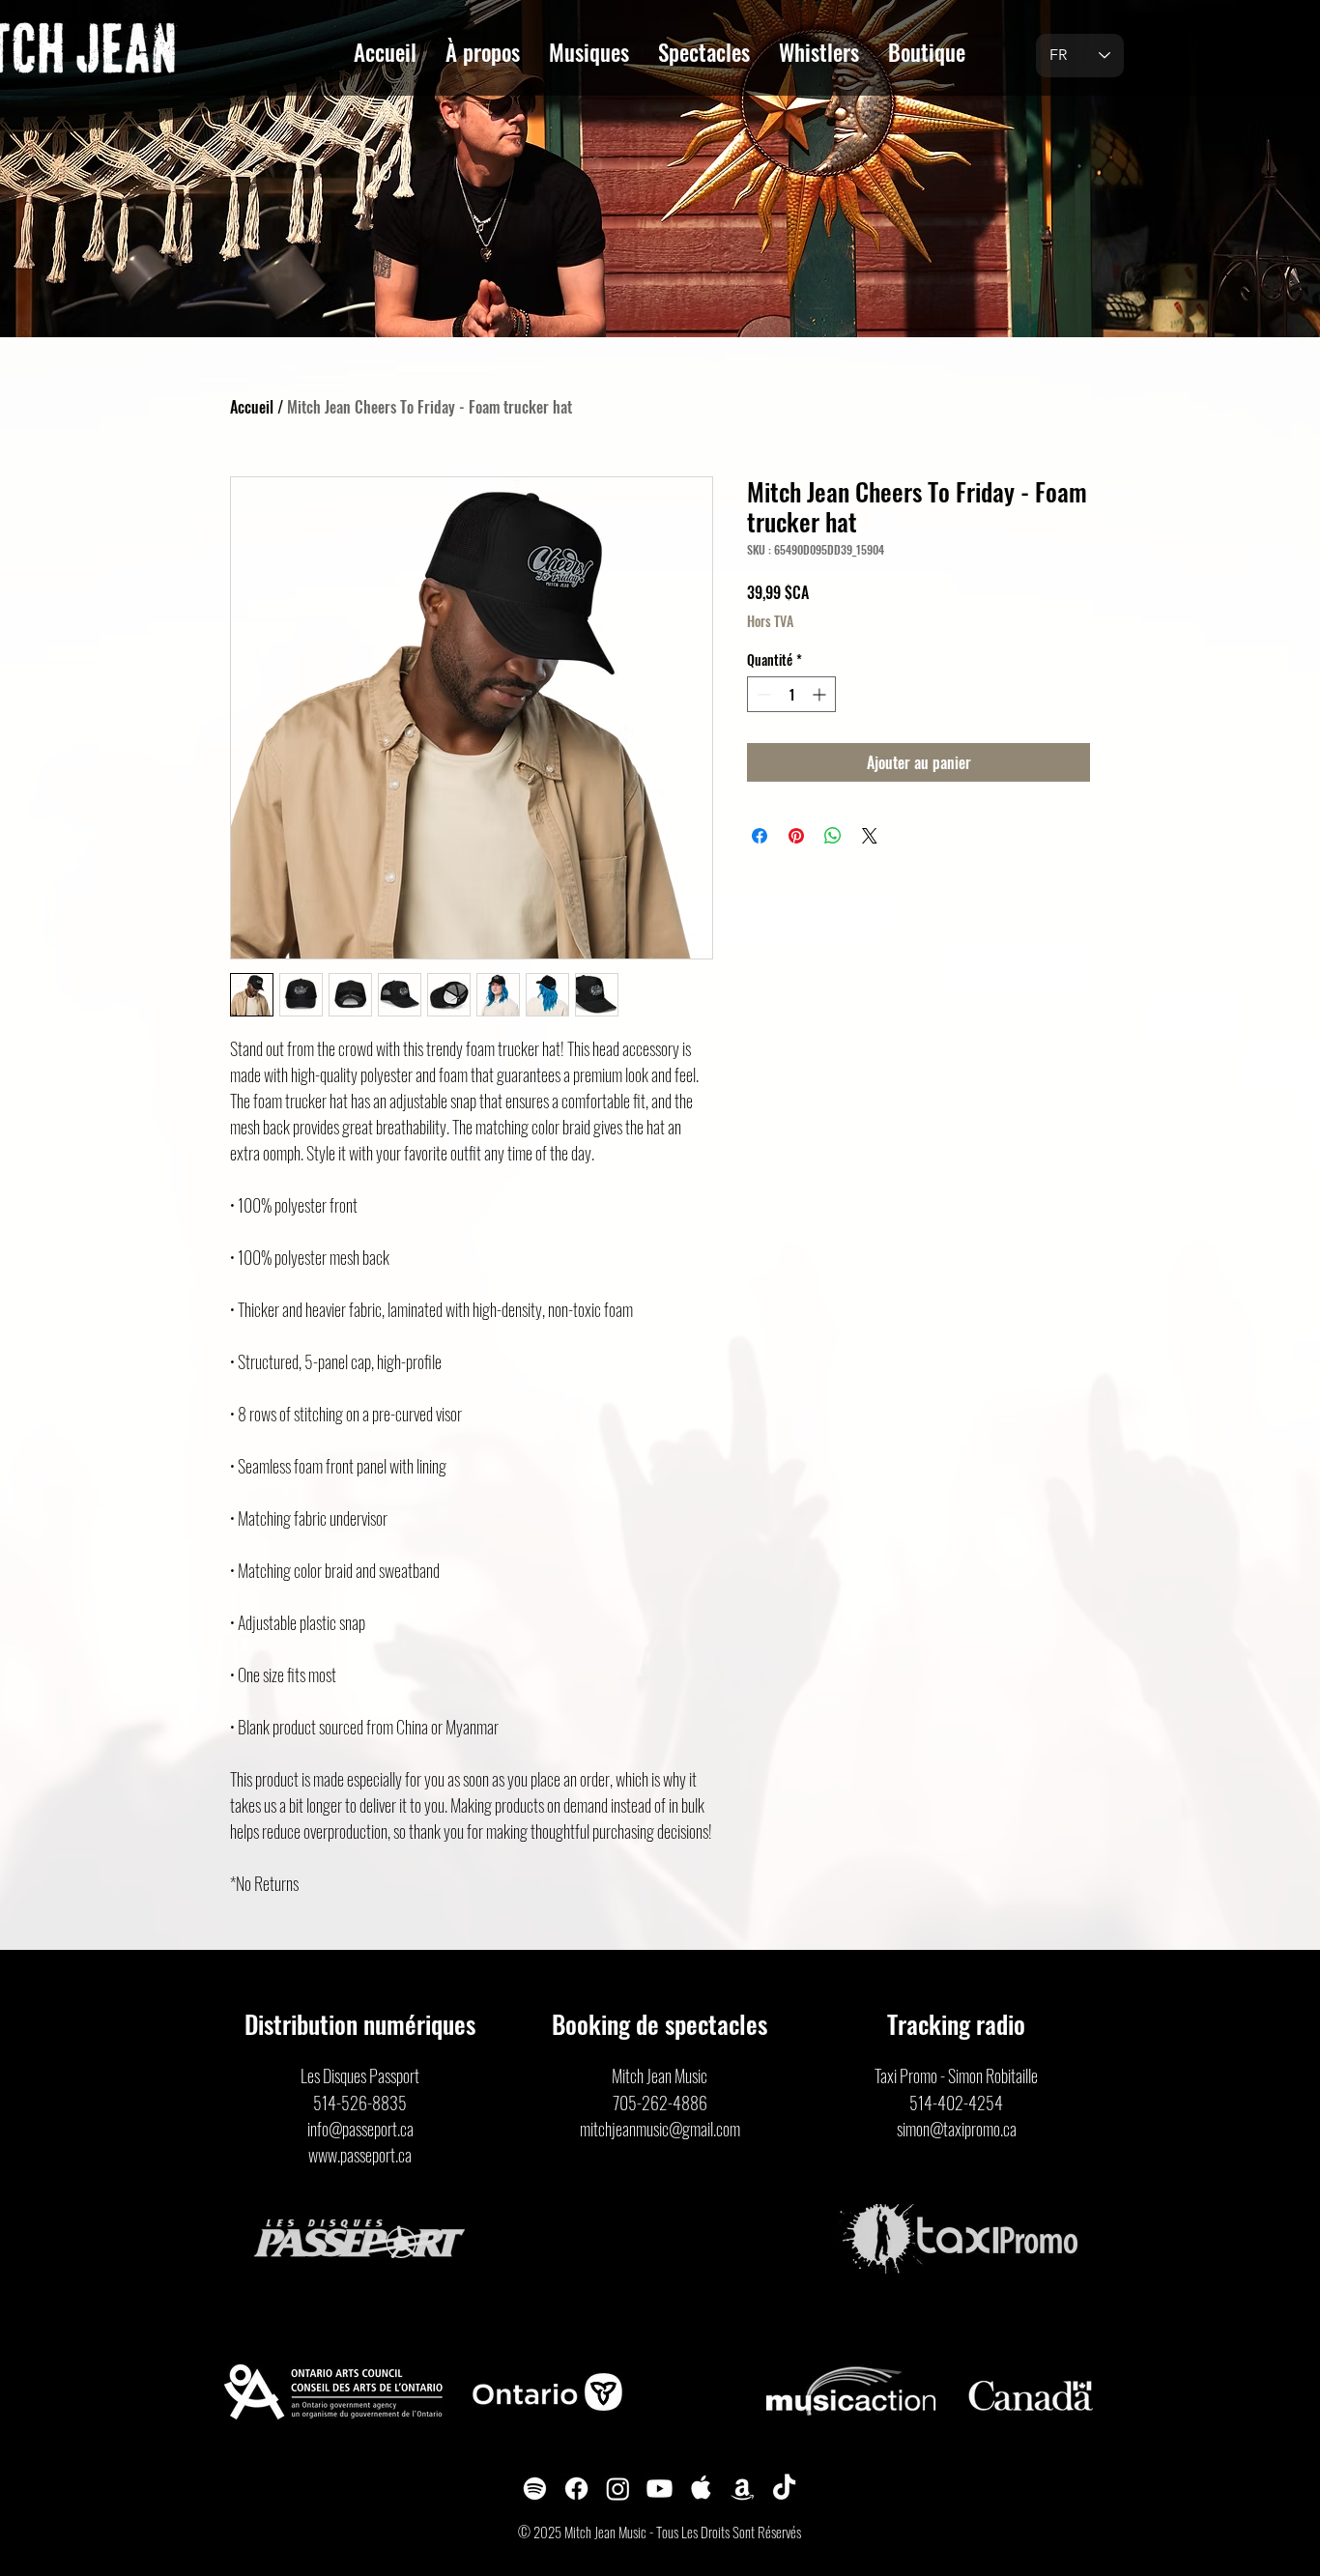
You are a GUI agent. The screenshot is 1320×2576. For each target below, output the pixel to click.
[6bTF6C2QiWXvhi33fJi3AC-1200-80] (701, 2489)
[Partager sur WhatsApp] (833, 836)
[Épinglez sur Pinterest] (796, 836)
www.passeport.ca (360, 2155)
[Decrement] (762, 694)
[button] (483, 48)
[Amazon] (743, 2489)
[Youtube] (660, 2489)
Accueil (252, 407)
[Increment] (821, 694)
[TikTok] (784, 2489)
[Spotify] (535, 2489)
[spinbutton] (791, 694)
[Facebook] (576, 2489)
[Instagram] (618, 2489)
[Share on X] (870, 836)
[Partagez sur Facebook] (760, 836)
